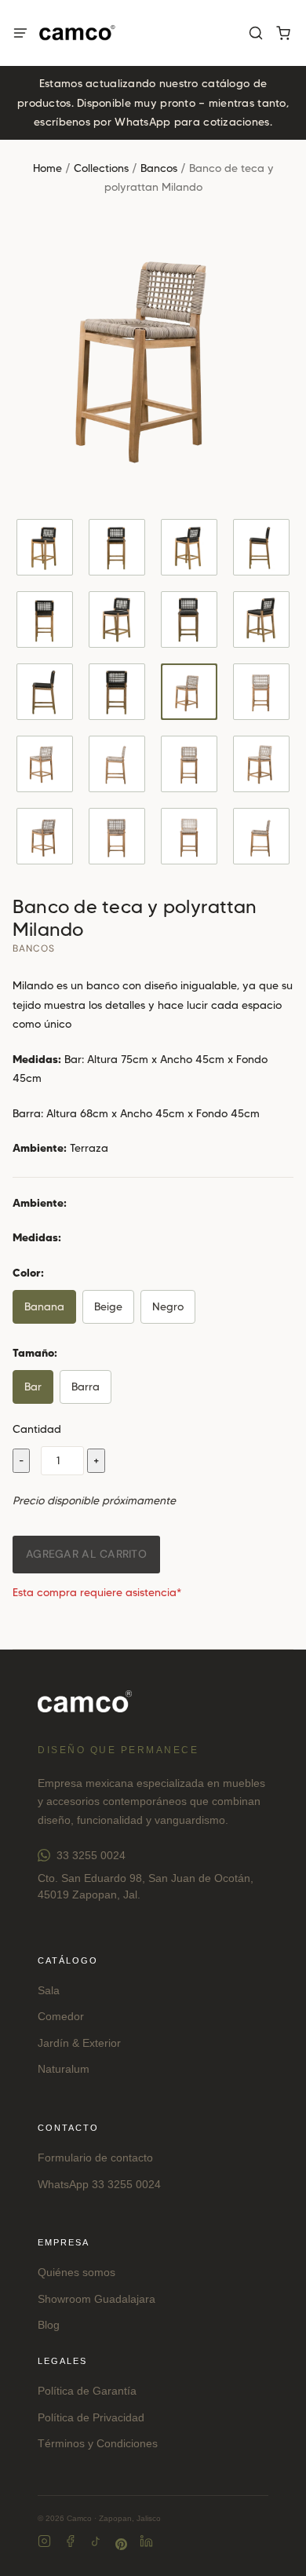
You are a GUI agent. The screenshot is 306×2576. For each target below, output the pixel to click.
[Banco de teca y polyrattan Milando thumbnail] (45, 547)
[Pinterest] (121, 2544)
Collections (101, 168)
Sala (49, 1990)
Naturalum (64, 2069)
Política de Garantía (87, 2391)
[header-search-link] (255, 33)
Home (47, 168)
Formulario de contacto (95, 2158)
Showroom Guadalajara (97, 2299)
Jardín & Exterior (79, 2043)
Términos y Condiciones (98, 2443)
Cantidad (37, 1429)
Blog (49, 2325)
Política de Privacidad (91, 2417)
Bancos (159, 168)
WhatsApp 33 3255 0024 (99, 2184)
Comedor (61, 2016)
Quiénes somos (76, 2272)
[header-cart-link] (283, 33)
